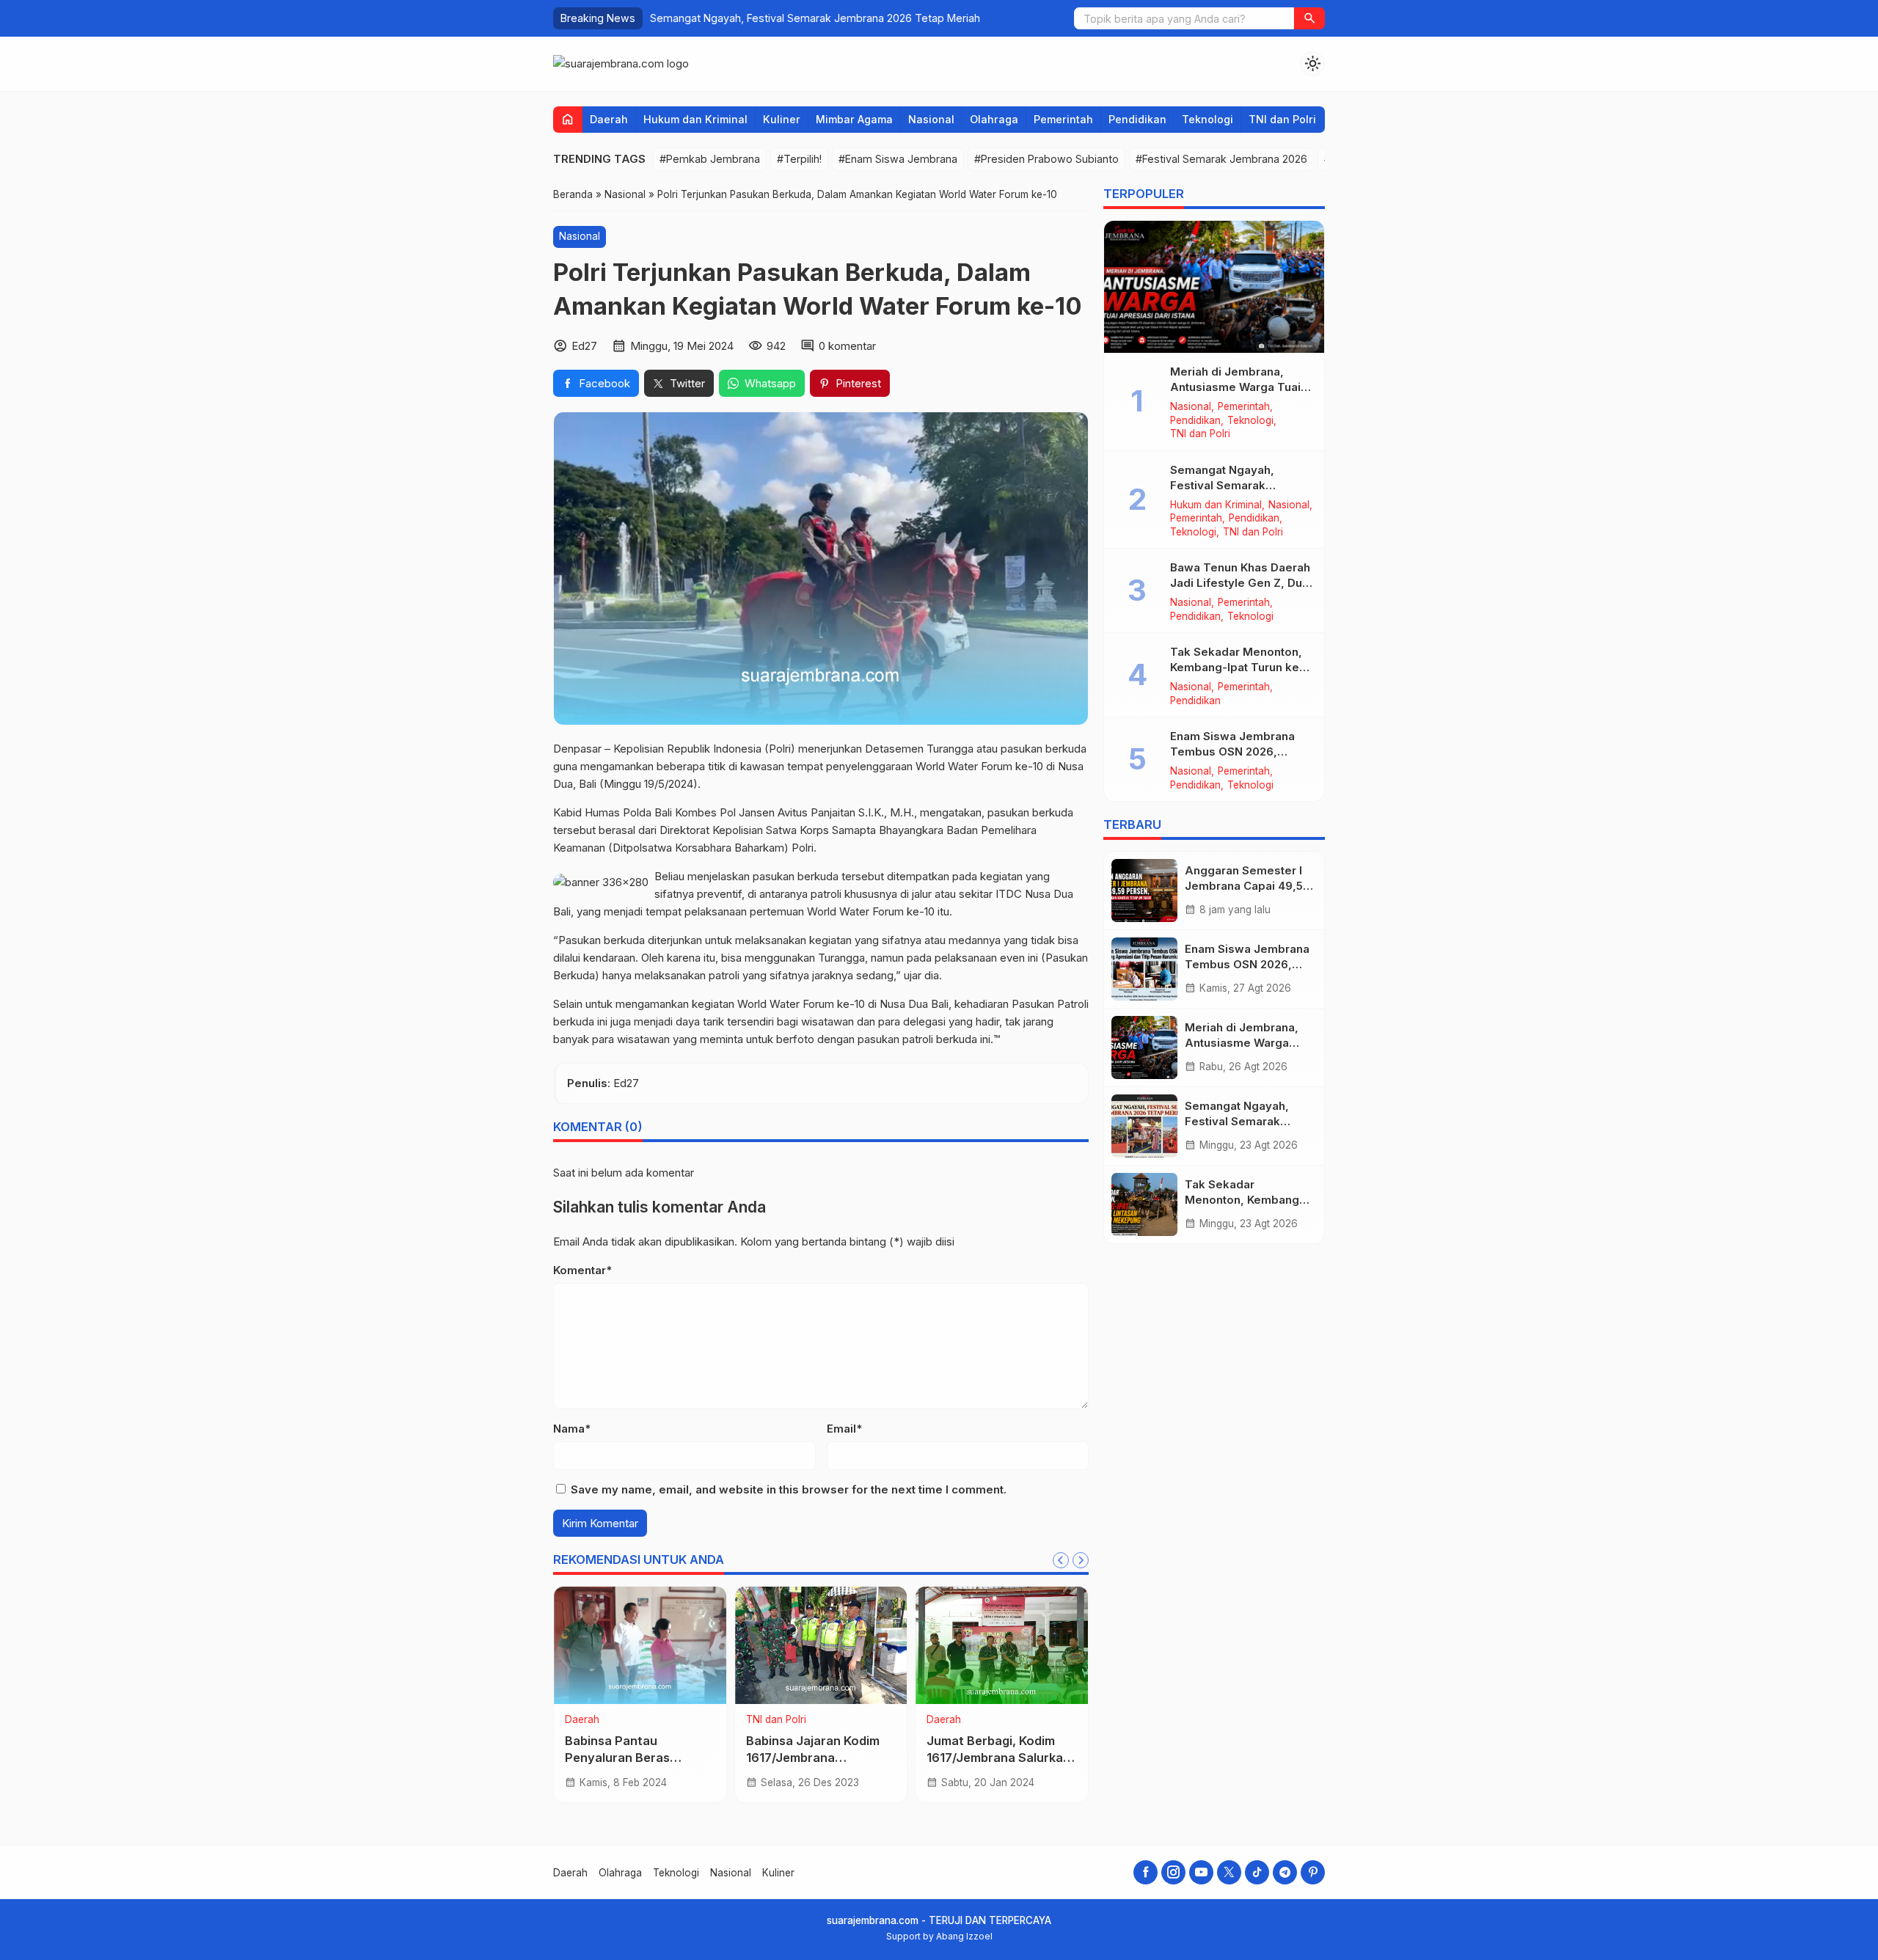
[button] (1309, 18)
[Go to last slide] (1061, 1560)
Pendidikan (1137, 119)
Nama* (572, 1429)
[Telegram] (1285, 1872)
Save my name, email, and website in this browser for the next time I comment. (789, 1489)
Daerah (609, 119)
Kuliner (782, 119)
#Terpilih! (799, 159)
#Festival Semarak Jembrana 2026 (1221, 159)
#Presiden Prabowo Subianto (1046, 159)
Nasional (931, 119)
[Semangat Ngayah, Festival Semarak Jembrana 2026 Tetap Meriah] (1144, 1126)
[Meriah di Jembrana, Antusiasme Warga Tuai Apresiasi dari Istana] (1214, 287)
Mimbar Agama (854, 119)
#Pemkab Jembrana (710, 159)
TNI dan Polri (1282, 119)
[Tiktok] (1257, 1872)
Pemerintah (1063, 119)
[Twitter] (1229, 1872)
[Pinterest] (1313, 1872)
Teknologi (1207, 119)
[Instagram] (1173, 1872)
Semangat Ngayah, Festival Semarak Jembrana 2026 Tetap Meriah (815, 18)
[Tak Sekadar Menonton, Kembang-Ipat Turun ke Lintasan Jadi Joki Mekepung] (1144, 1204)
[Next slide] (1081, 1560)
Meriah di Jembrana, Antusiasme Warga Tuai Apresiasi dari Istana (1235, 387)
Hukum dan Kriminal (695, 119)
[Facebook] (1146, 1872)
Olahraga (994, 119)
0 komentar (847, 346)
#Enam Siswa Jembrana (898, 159)
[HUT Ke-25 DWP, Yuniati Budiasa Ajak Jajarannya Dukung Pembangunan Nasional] (1002, 1645)
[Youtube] (1201, 1872)
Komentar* (582, 1270)
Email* (844, 1429)
